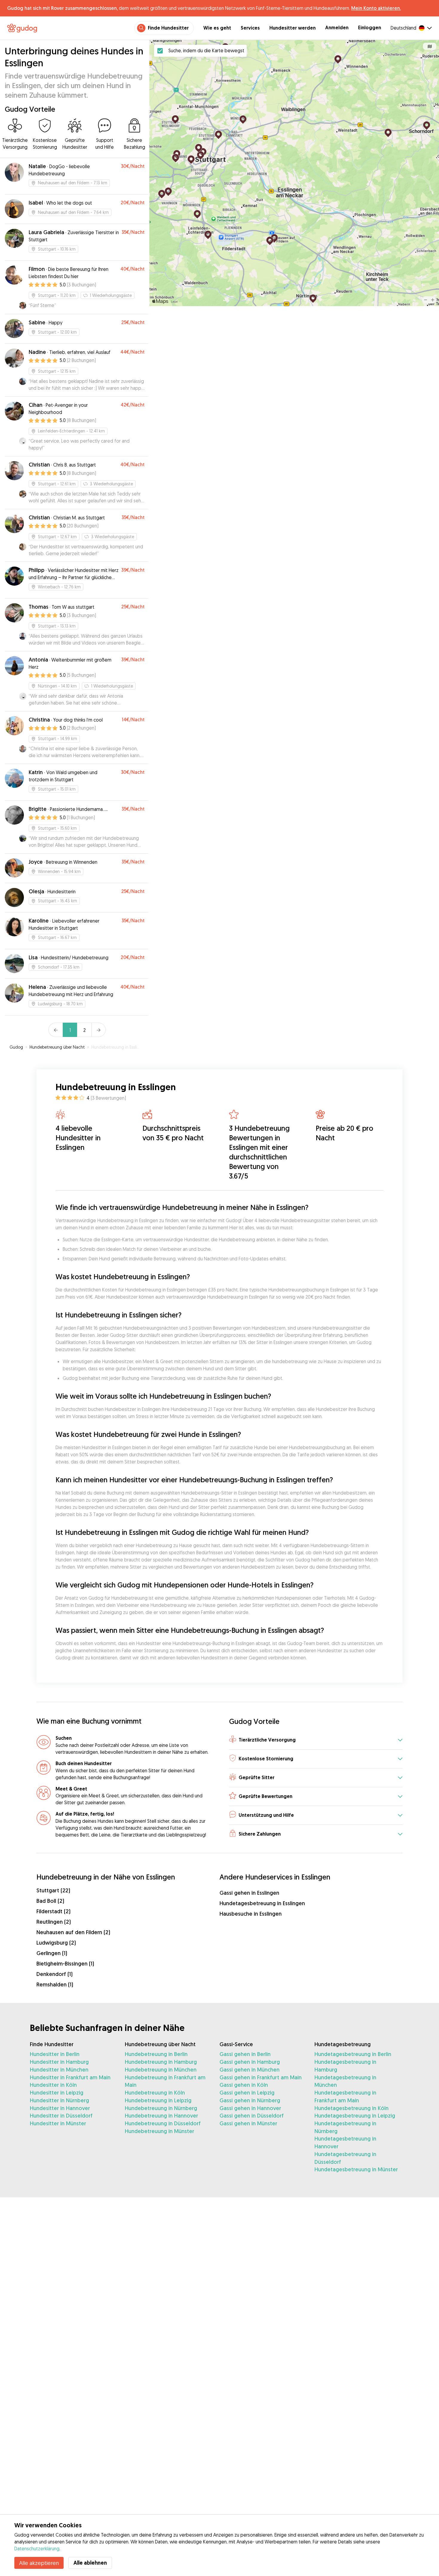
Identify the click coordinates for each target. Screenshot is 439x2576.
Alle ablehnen (90, 2563)
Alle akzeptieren (39, 2563)
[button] (316, 1740)
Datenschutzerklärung (37, 2549)
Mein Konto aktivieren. (376, 8)
